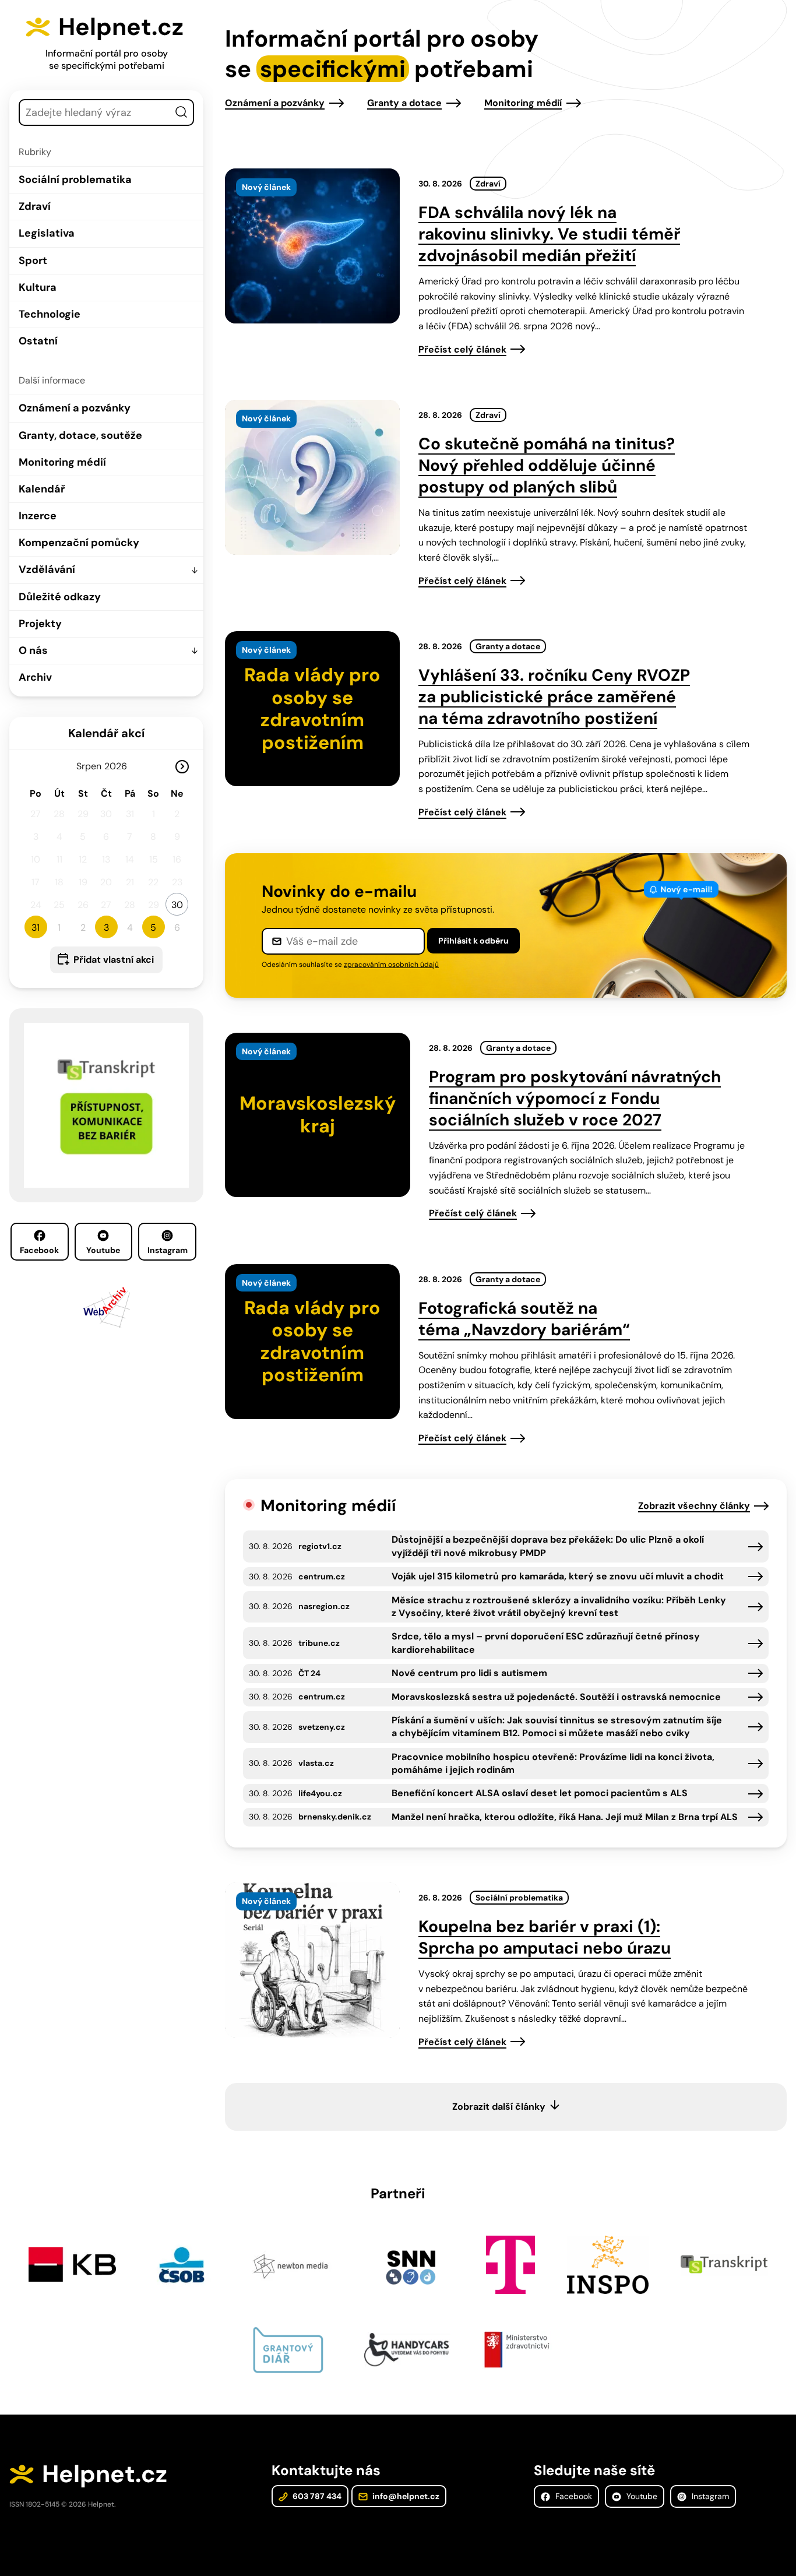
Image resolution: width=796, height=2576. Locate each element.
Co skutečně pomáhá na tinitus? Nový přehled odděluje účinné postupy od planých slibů (547, 465)
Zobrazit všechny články (694, 1506)
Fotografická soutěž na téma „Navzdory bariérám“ (524, 1319)
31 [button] (36, 928)
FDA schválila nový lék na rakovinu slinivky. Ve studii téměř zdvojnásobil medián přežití (549, 234)
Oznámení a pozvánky (75, 408)
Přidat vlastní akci (114, 960)
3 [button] (106, 928)
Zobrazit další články (499, 2107)
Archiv (35, 677)
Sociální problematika (75, 180)
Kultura (38, 287)
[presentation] (312, 246)
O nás (33, 650)
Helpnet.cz (121, 27)
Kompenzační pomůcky (79, 543)
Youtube (103, 1250)
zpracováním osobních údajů (391, 965)
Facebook (39, 1250)
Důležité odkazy (60, 597)
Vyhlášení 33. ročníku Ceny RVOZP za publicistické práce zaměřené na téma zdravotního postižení (554, 697)
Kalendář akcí (106, 733)
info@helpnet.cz (405, 2496)
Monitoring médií (62, 462)
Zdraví (35, 206)
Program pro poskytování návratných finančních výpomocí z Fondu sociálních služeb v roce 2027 (575, 1098)
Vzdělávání (47, 569)
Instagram (168, 1250)
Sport (33, 261)
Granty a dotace (404, 103)
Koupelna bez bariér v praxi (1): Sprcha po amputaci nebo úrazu (545, 1937)
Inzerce (38, 516)
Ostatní (38, 341)
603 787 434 (316, 2496)
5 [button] (153, 928)
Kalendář (42, 489)
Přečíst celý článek (462, 349)
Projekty (40, 624)
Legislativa (47, 233)
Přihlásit (473, 941)
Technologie (50, 314)
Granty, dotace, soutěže (80, 435)
